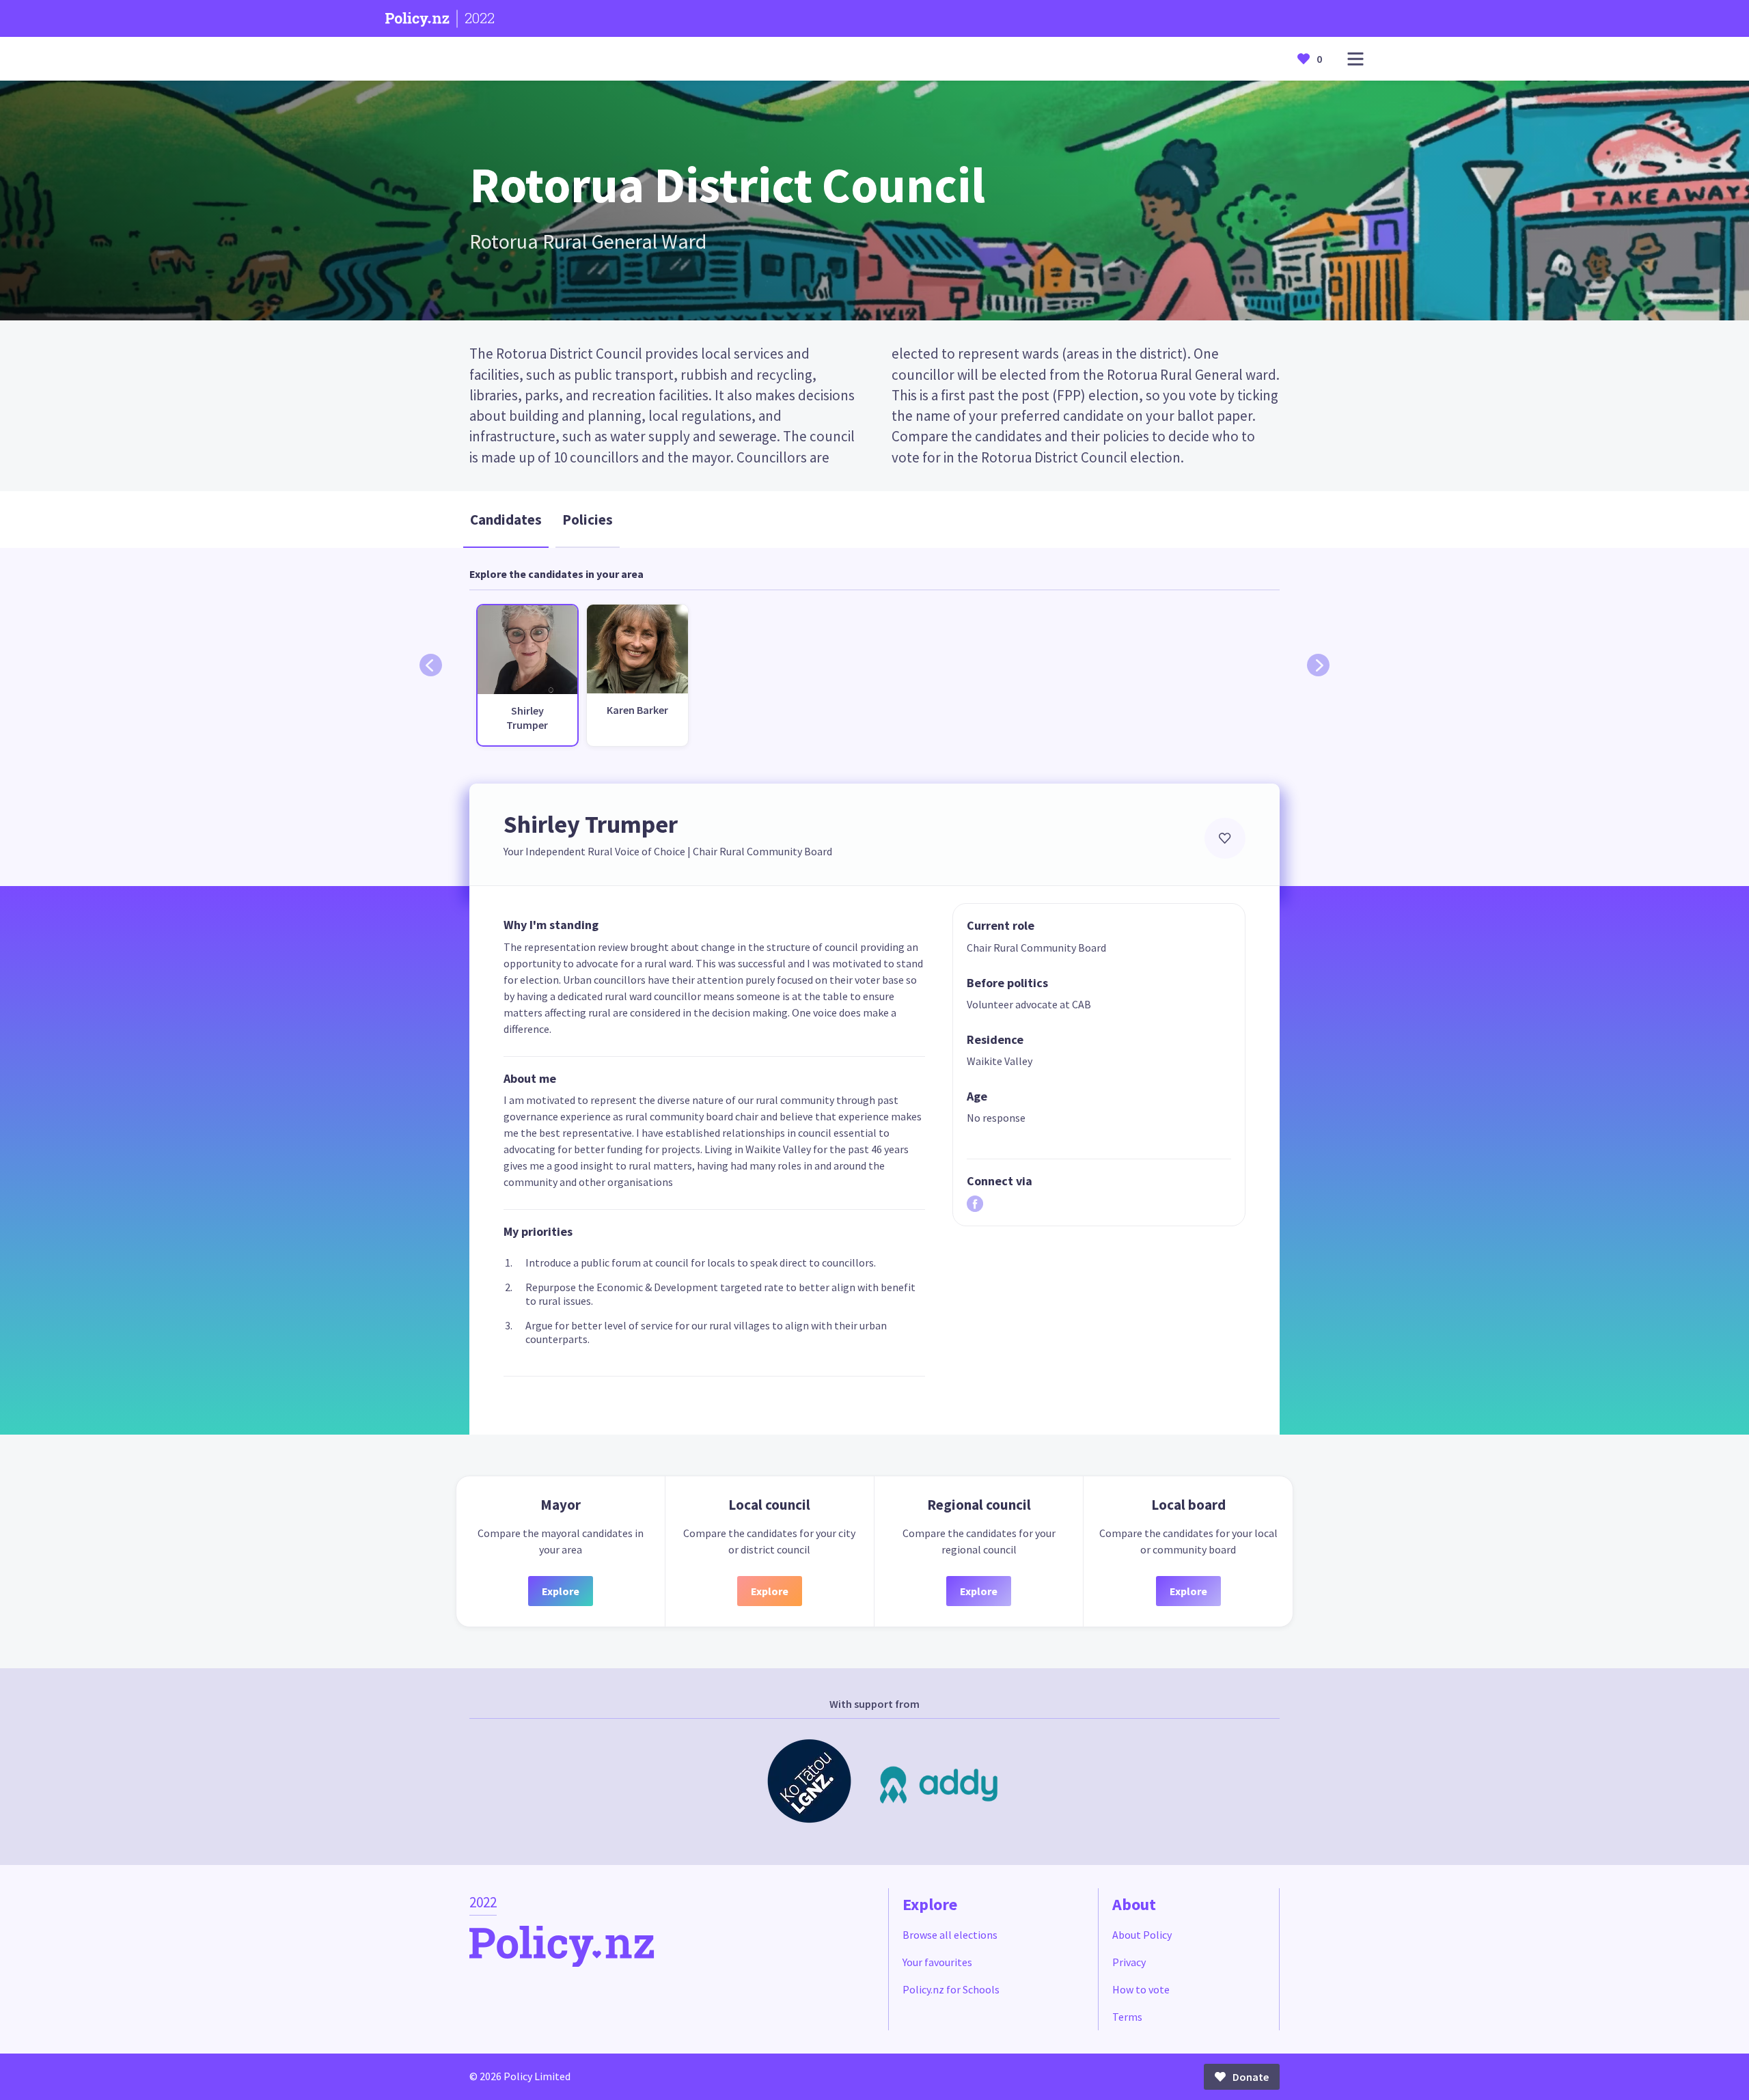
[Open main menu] (1355, 59)
